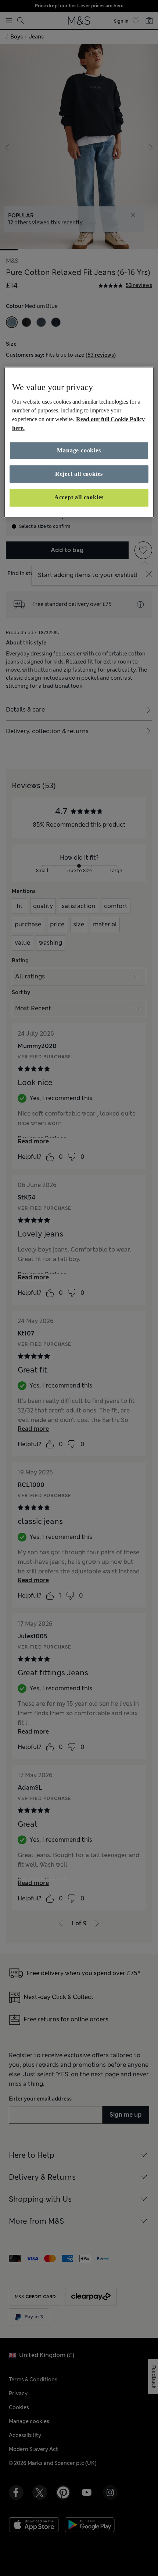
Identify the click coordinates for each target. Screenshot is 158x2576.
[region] (79, 442)
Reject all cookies (79, 474)
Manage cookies (79, 450)
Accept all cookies (79, 498)
